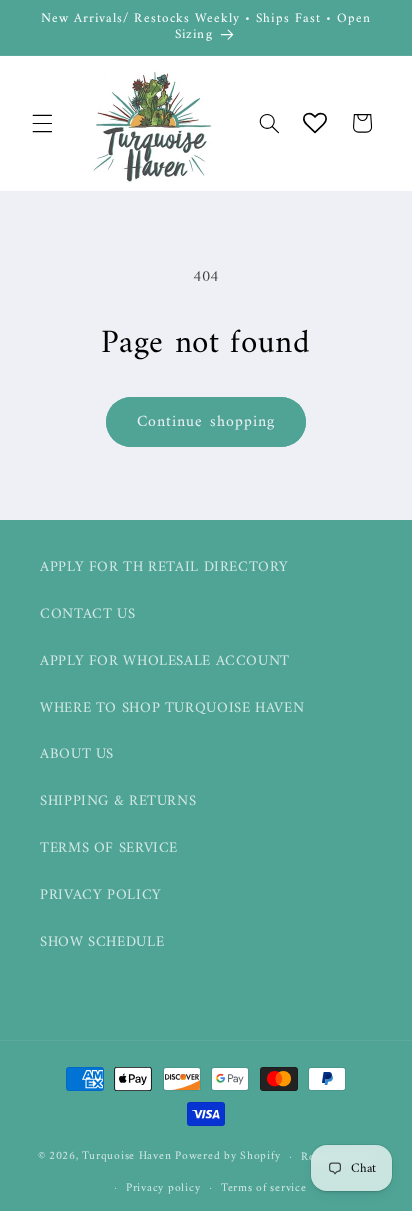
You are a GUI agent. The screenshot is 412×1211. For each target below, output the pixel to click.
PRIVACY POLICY (101, 895)
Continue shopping (206, 422)
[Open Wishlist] (315, 123)
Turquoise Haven (126, 1157)
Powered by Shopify (227, 1157)
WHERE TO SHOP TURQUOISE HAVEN (172, 708)
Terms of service (264, 1188)
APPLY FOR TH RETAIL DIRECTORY (164, 567)
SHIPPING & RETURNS (118, 801)
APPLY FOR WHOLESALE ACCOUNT (165, 661)
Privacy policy (163, 1188)
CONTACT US (87, 614)
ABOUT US (77, 754)
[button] (42, 123)
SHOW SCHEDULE (102, 942)
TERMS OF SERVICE (109, 848)
